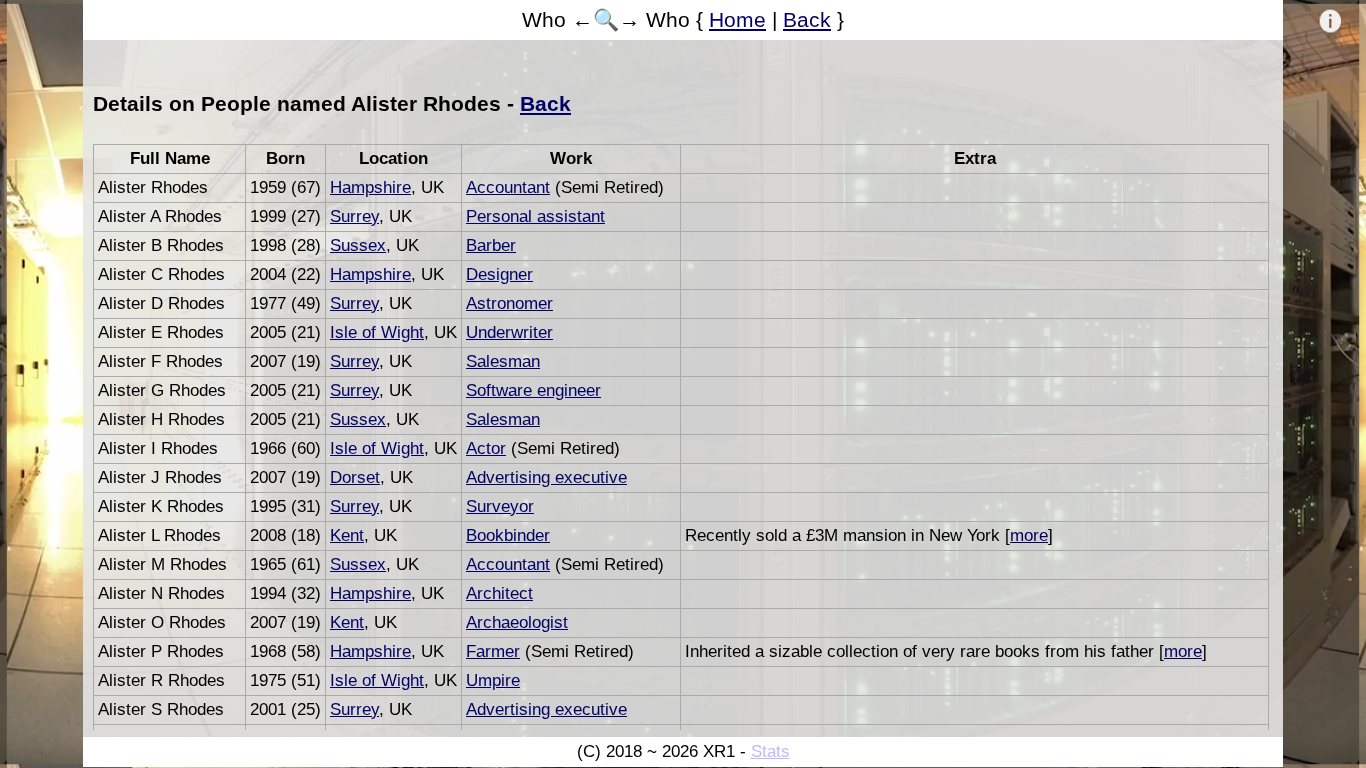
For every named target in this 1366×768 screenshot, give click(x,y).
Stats (770, 751)
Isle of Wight (377, 332)
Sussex (358, 245)
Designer (499, 274)
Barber (491, 245)
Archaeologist (517, 622)
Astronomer (509, 303)
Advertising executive (546, 477)
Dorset (355, 477)
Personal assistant (535, 216)
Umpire (493, 680)
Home (737, 19)
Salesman (503, 361)
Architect (499, 593)
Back (807, 19)
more (1029, 535)
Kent (347, 535)
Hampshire (370, 187)
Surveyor (500, 506)
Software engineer (533, 390)
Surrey (354, 216)
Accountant (508, 187)
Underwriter (509, 332)
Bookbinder (508, 535)
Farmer (493, 651)
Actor (486, 448)
